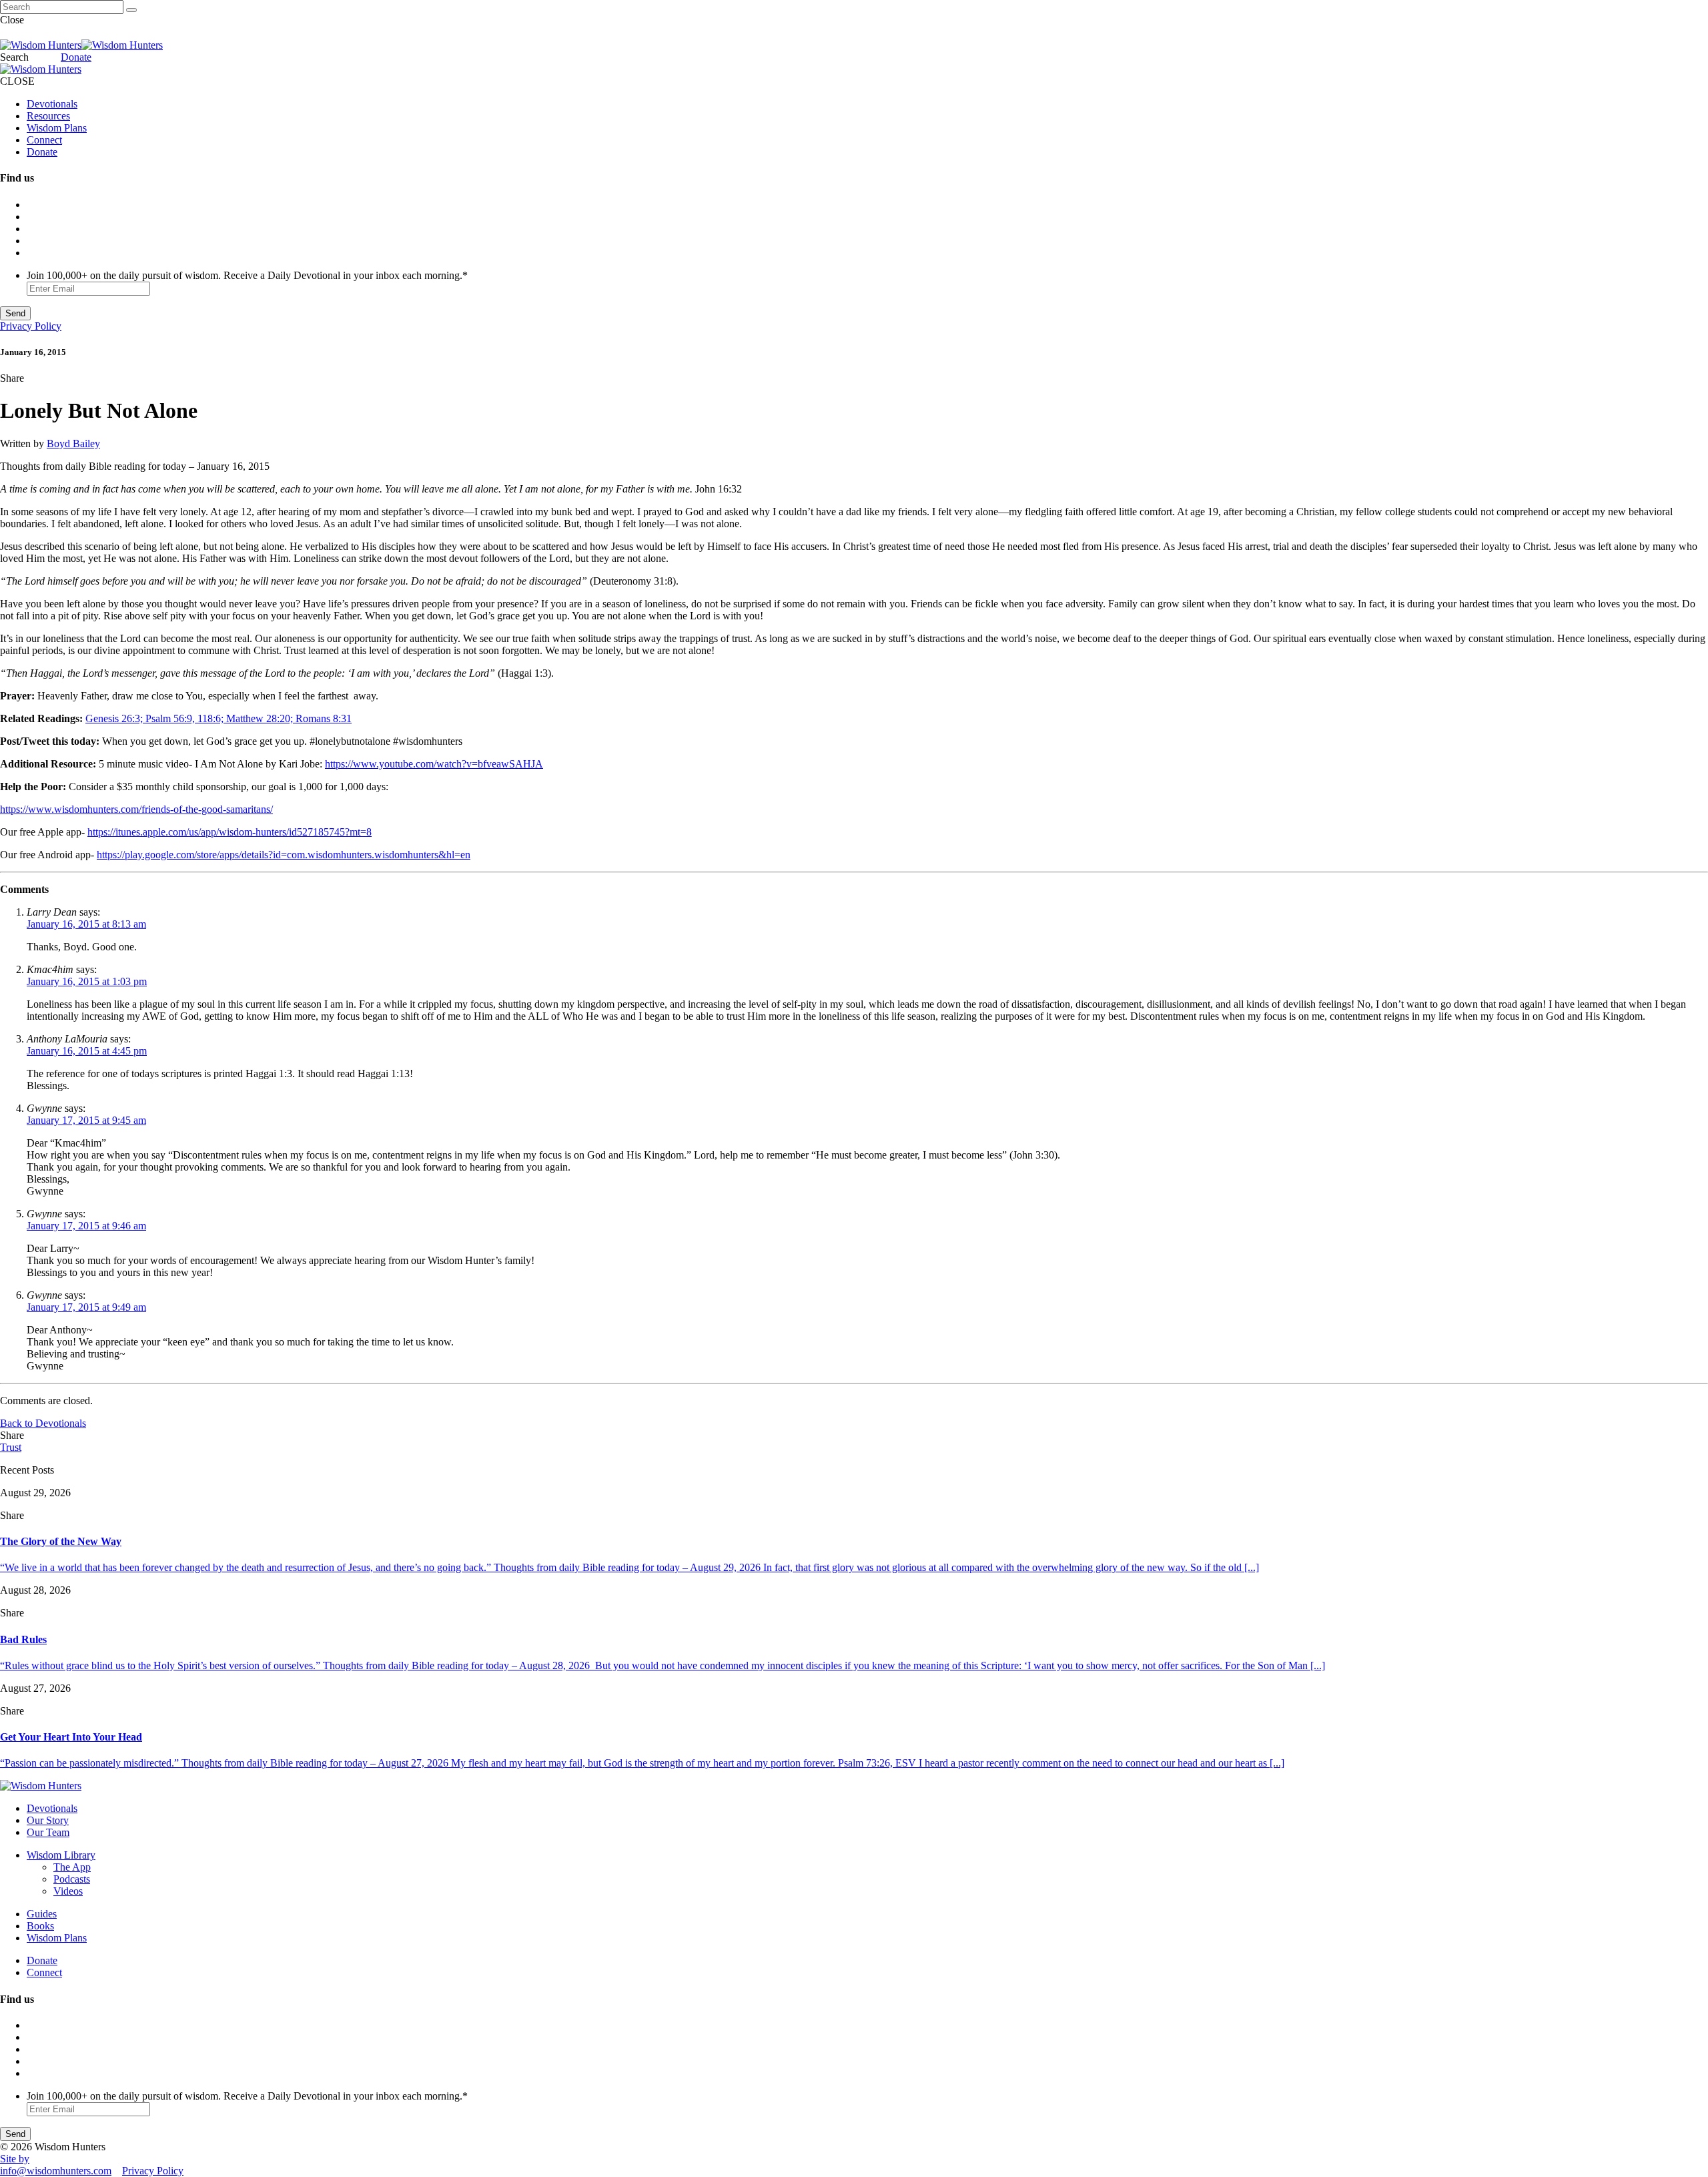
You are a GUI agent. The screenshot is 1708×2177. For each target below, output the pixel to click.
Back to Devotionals (43, 1423)
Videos (68, 1891)
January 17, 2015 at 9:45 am (86, 1120)
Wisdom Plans (57, 128)
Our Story (48, 1820)
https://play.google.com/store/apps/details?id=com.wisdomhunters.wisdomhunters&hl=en (284, 855)
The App (72, 1867)
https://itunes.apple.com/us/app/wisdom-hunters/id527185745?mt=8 (230, 832)
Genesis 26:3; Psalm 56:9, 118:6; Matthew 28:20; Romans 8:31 (219, 718)
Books (40, 1926)
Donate (76, 57)
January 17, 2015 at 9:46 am (86, 1226)
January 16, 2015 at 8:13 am (86, 924)
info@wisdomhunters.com (56, 2171)
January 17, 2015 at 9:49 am (86, 1307)
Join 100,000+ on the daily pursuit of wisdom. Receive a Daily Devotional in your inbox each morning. (247, 275)
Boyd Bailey (73, 443)
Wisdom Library (61, 1855)
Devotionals (52, 104)
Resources (48, 116)
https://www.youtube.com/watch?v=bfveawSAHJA (434, 764)
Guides (42, 1914)
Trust (11, 1447)
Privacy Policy (31, 326)
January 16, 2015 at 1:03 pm (87, 981)
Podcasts (72, 1879)
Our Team (48, 1832)
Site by (15, 2159)
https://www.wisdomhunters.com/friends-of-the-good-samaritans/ (136, 809)
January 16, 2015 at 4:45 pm (87, 1051)
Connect (44, 140)
